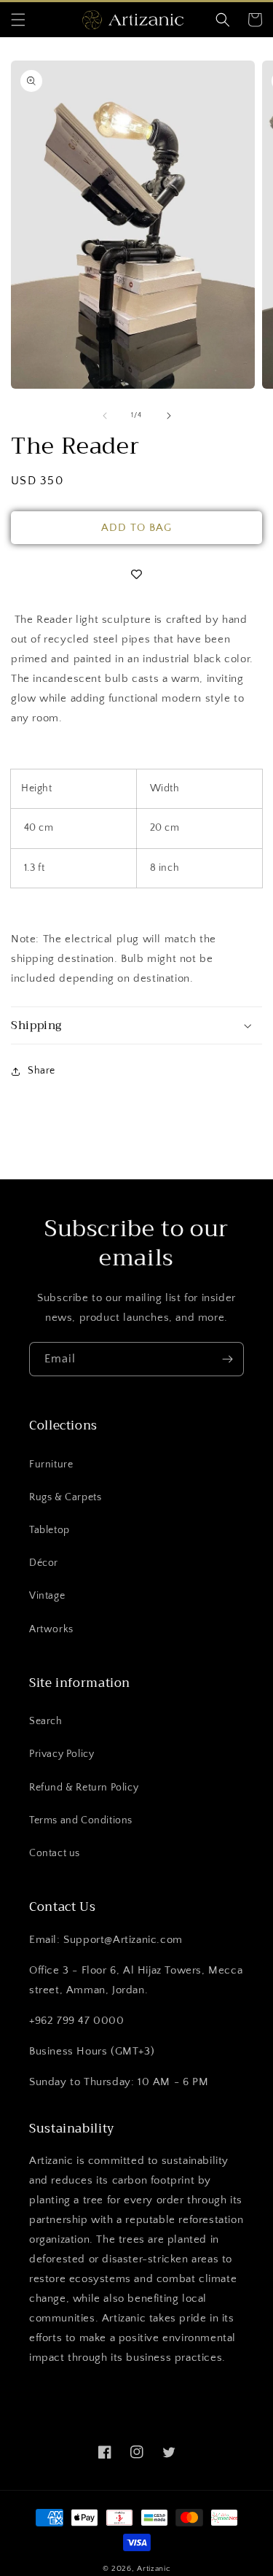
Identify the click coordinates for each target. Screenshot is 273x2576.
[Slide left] (105, 416)
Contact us (55, 1853)
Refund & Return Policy (84, 1788)
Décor (44, 1563)
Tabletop (50, 1530)
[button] (18, 20)
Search (46, 1721)
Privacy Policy (62, 1754)
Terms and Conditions (81, 1820)
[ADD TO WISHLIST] (136, 575)
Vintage (47, 1596)
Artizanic (154, 2569)
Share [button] (41, 1071)
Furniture (51, 1464)
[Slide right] (169, 416)
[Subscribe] (227, 1359)
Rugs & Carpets (65, 1497)
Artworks (51, 1629)
